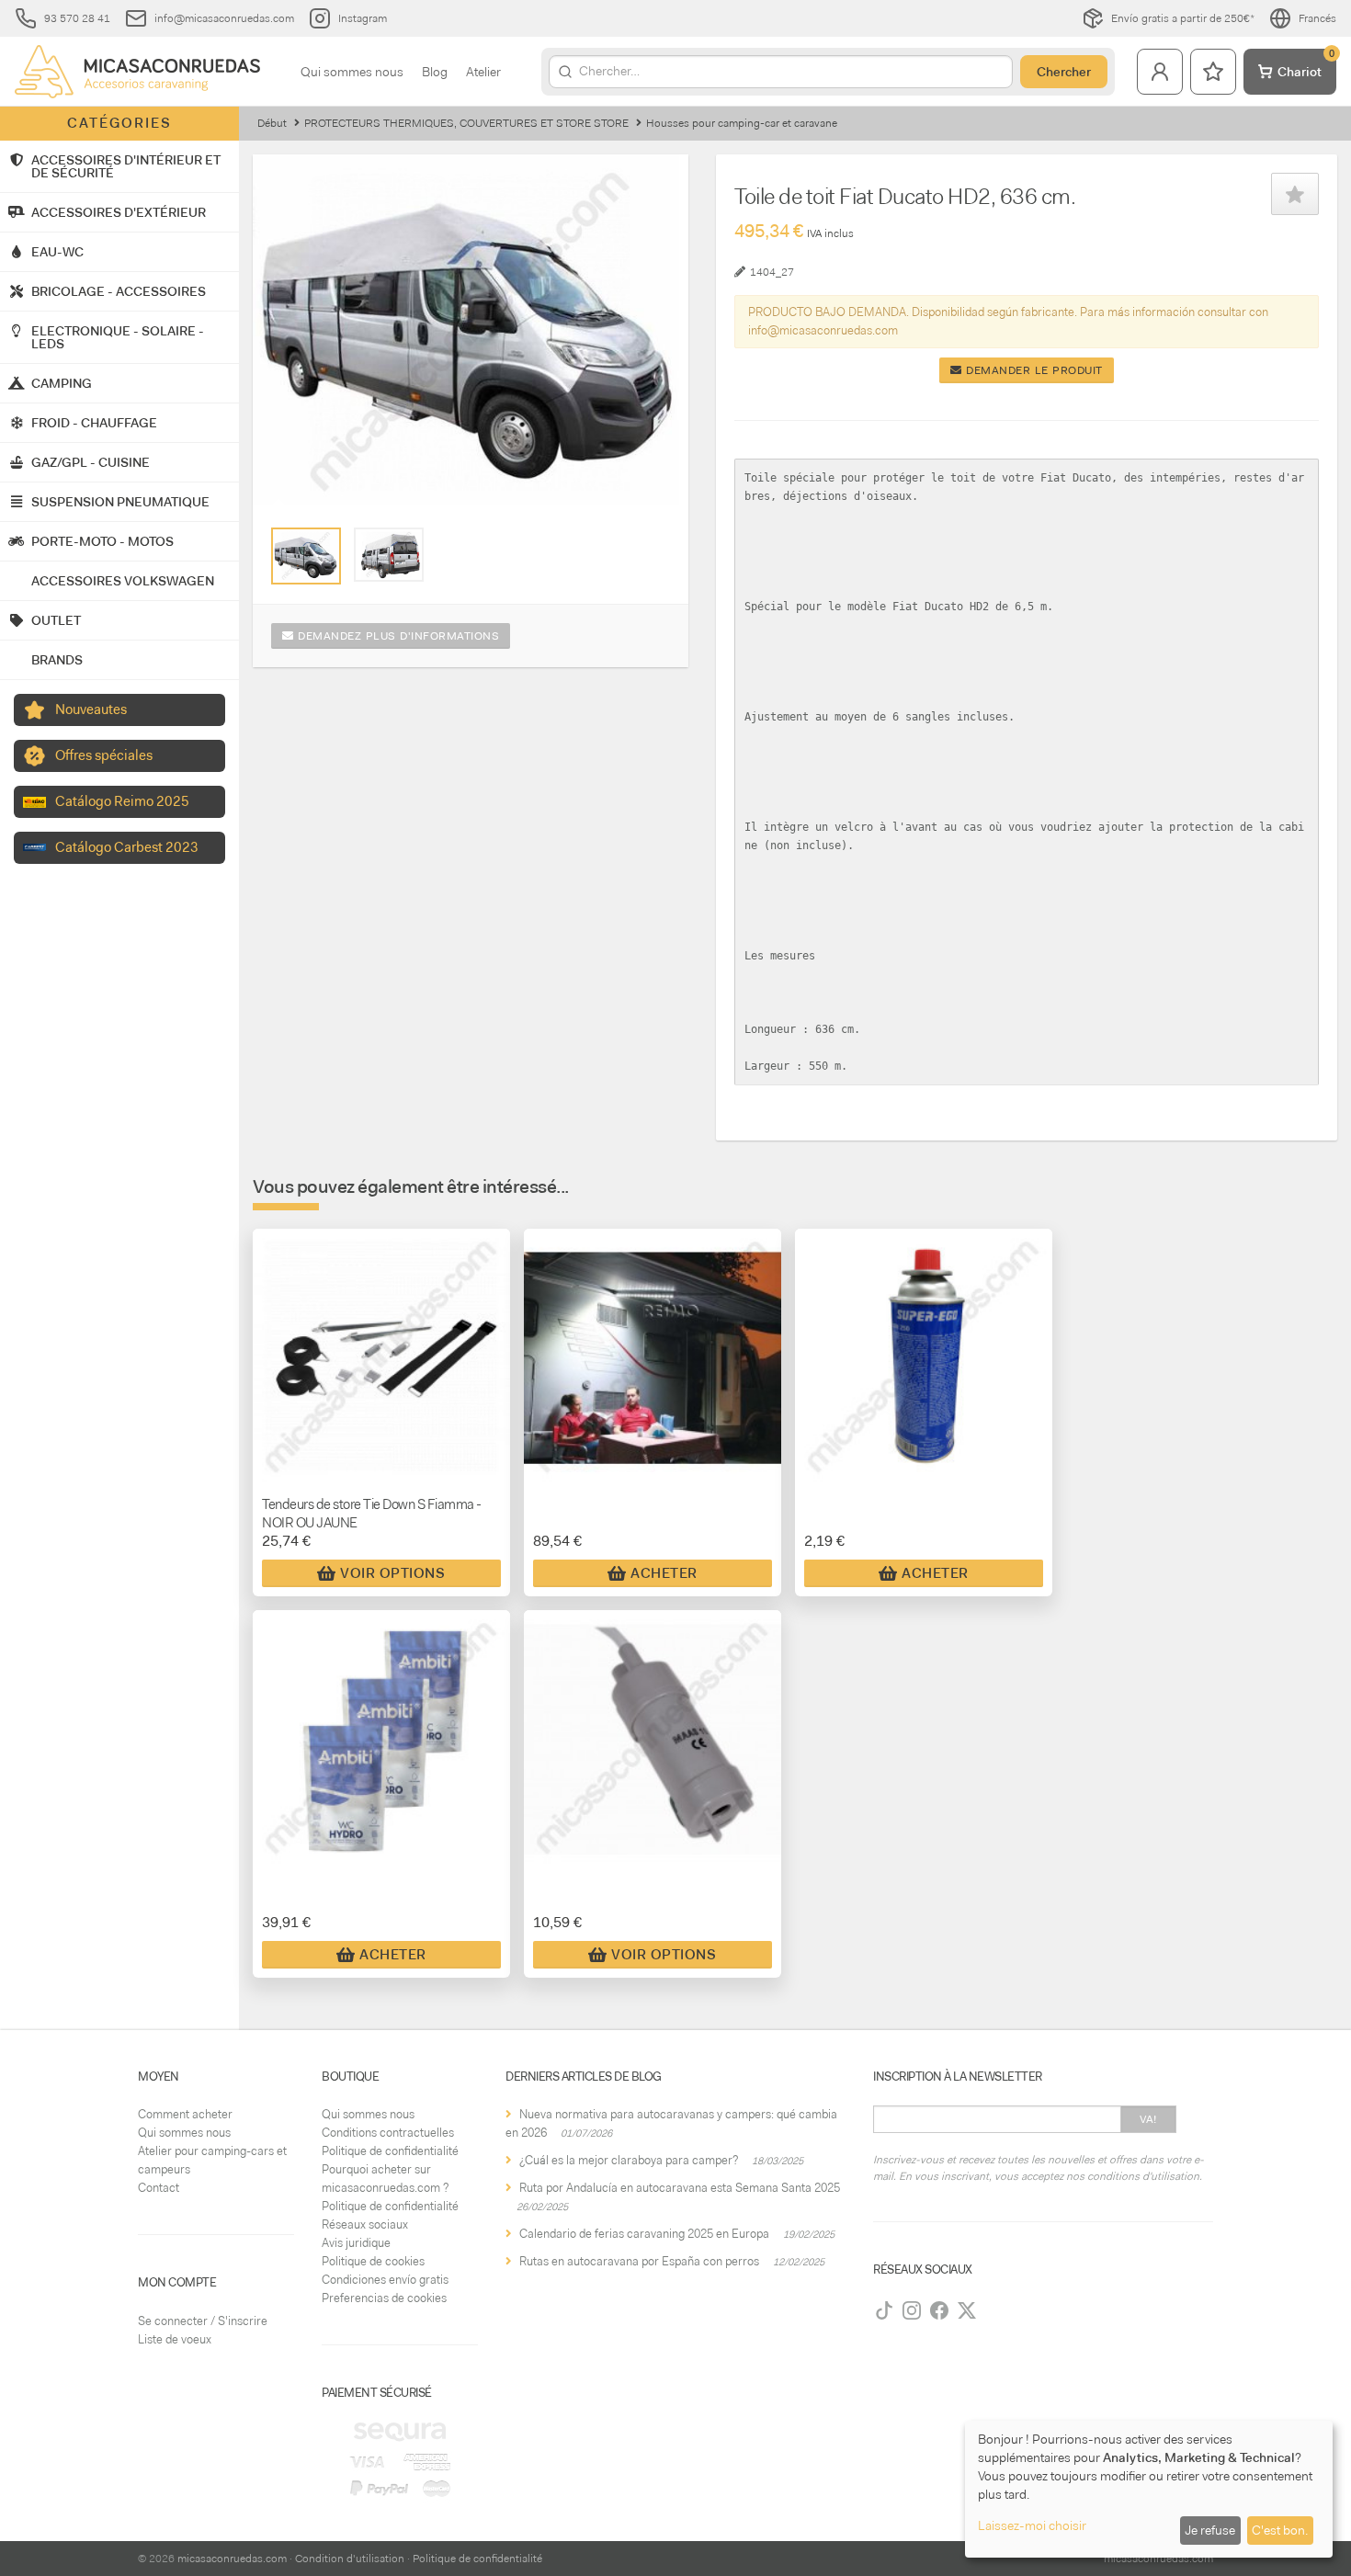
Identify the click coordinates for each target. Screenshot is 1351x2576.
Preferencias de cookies (384, 2298)
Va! (1148, 2119)
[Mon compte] (1160, 72)
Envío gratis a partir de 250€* (1183, 18)
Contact (159, 2188)
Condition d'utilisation (350, 2559)
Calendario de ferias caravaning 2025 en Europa (644, 2234)
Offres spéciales (104, 755)
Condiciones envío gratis (385, 2280)
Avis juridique (356, 2243)
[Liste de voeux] (1213, 72)
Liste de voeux (175, 2339)
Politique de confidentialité (390, 2151)
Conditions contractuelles (388, 2133)
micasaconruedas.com (232, 2559)
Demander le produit (1033, 370)
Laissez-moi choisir (1032, 2525)
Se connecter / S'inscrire (203, 2321)
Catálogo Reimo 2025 (122, 801)
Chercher (1064, 72)
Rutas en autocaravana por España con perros (639, 2261)
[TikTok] (884, 2310)
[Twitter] (967, 2310)
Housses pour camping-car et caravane (742, 123)
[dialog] (1149, 2489)
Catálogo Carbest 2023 (127, 847)
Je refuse (1210, 2530)
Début (272, 123)
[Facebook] (939, 2310)
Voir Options (392, 1573)
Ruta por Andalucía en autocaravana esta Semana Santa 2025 (680, 2188)
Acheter (664, 1573)
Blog (435, 72)
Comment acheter (185, 2114)
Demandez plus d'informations (397, 636)
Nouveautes (91, 709)
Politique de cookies (373, 2261)
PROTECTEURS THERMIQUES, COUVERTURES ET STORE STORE (466, 123)
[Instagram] (912, 2310)
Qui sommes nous (352, 72)
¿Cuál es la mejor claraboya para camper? (629, 2160)
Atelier (483, 72)
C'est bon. (1280, 2530)
